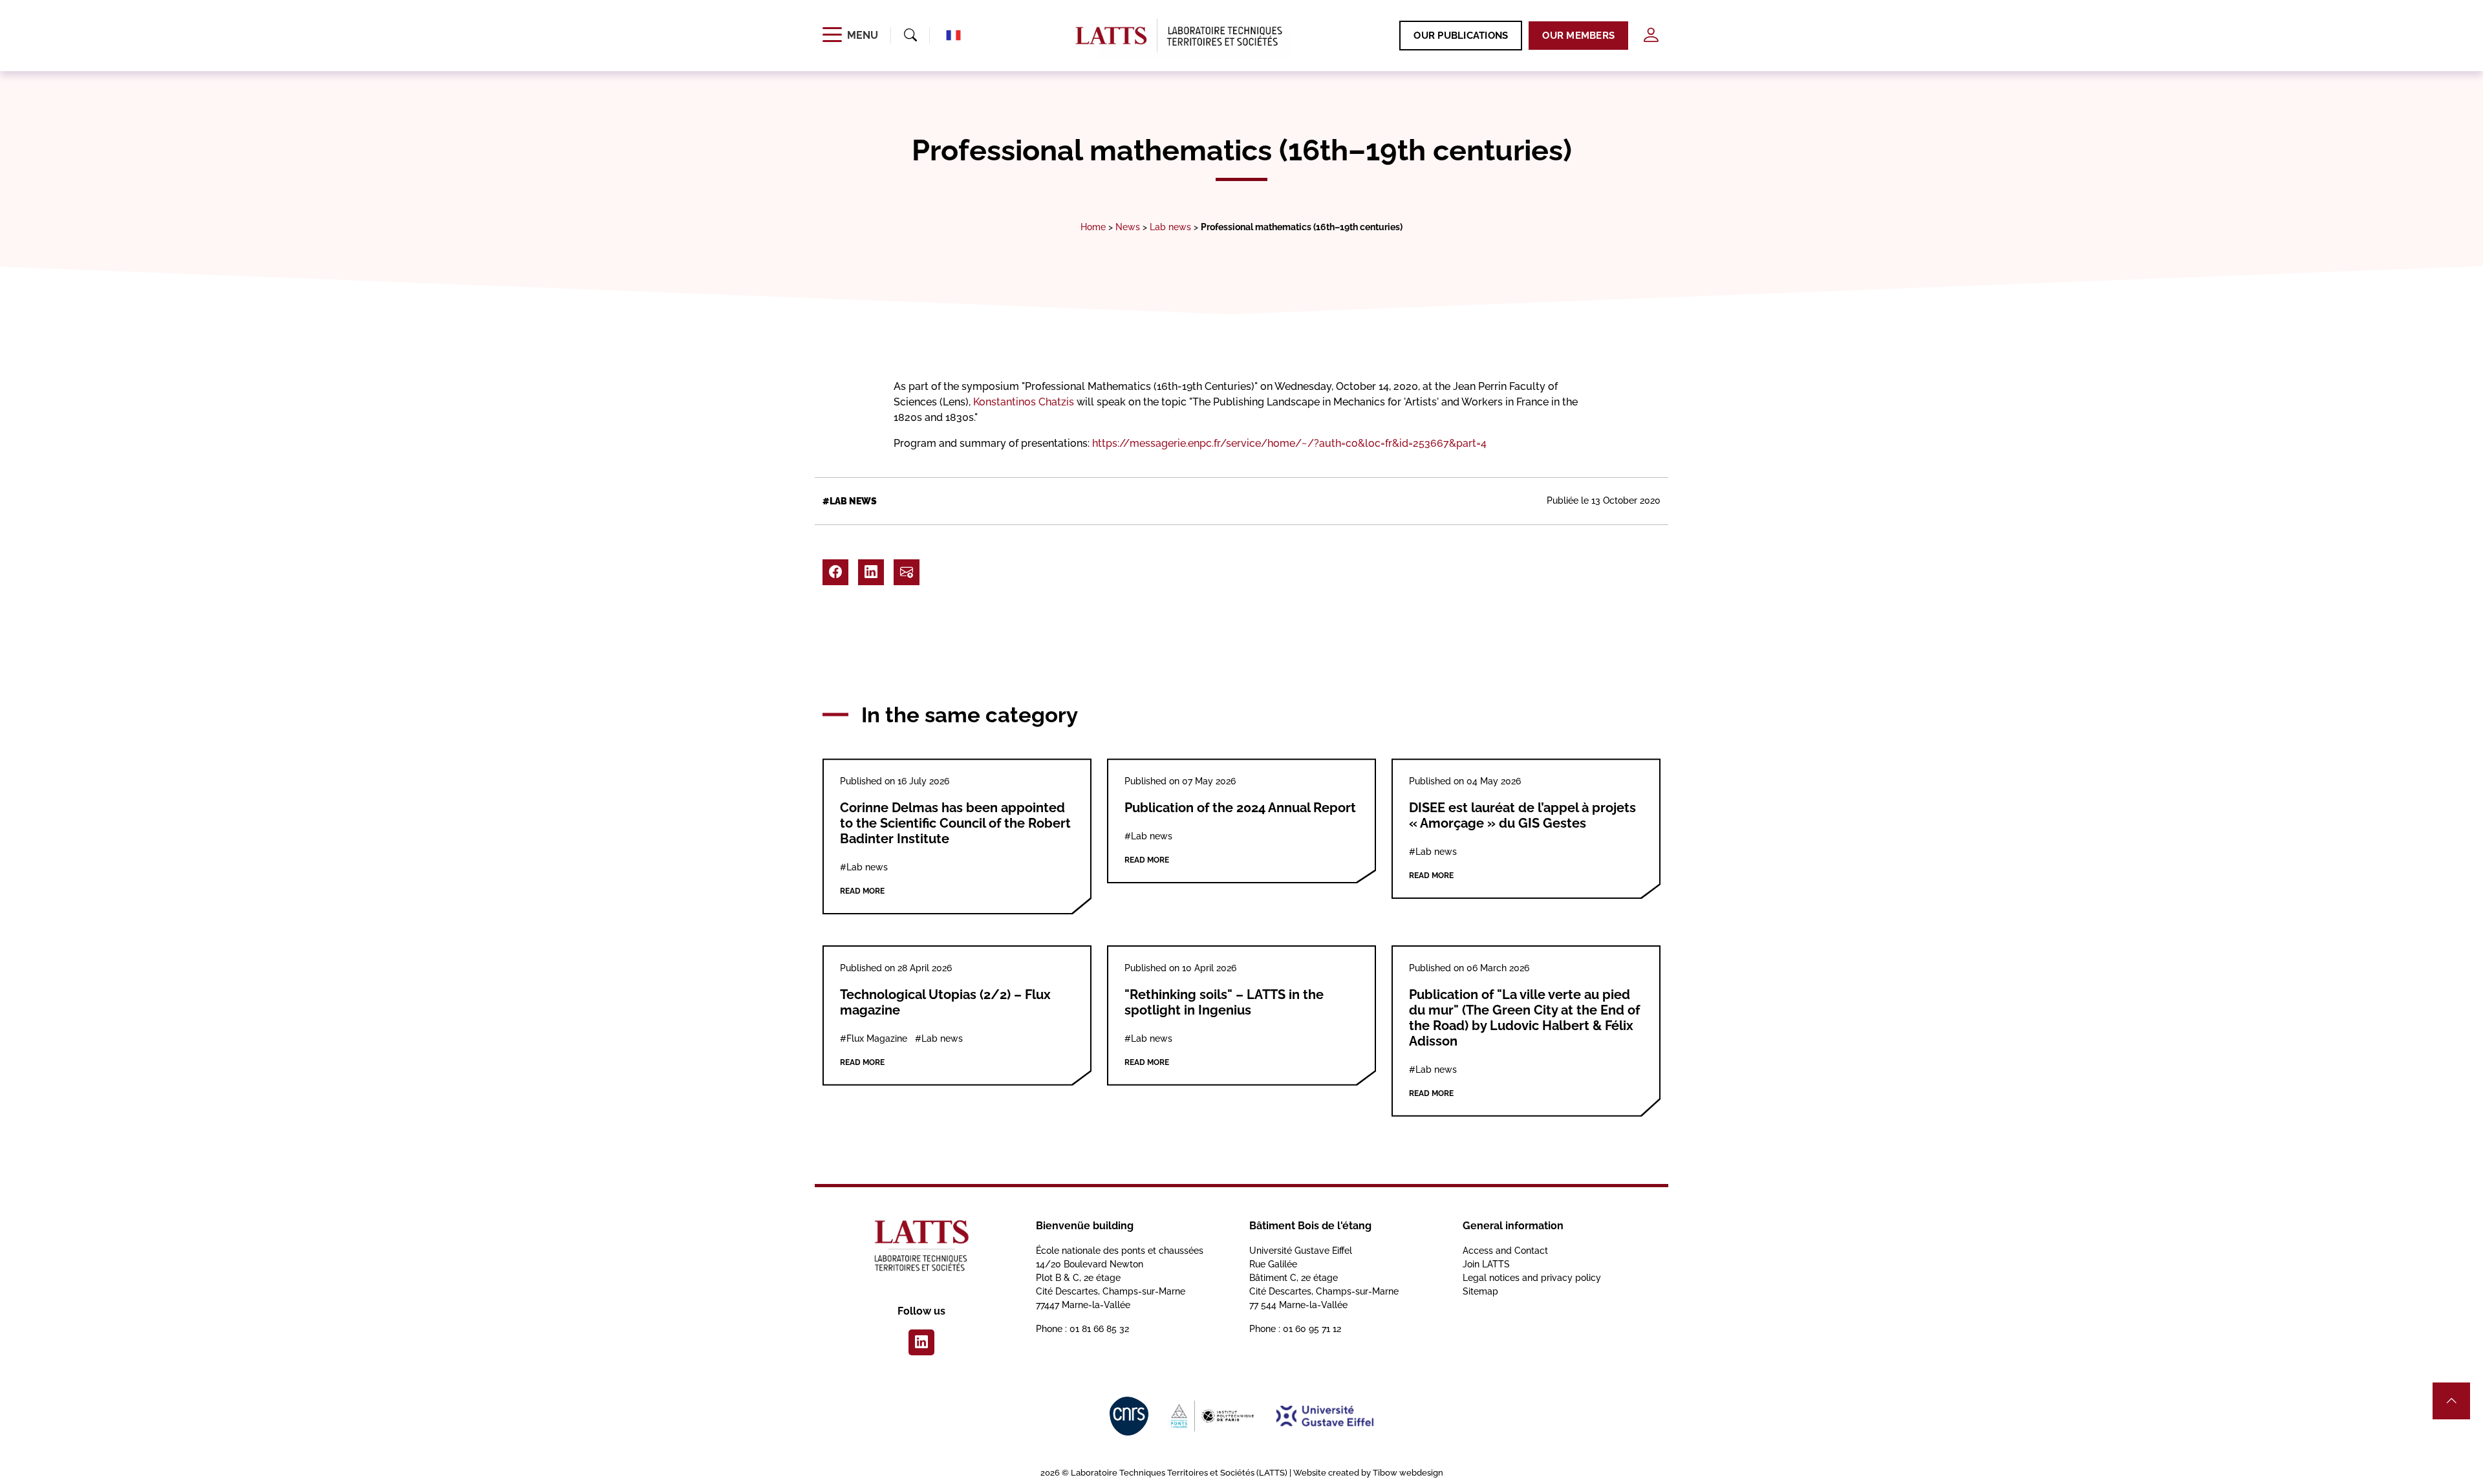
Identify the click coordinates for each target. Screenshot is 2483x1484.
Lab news (1170, 227)
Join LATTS (1486, 1264)
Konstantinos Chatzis (1024, 402)
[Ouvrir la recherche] (910, 36)
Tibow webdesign (1408, 1473)
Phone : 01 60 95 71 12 (1295, 1329)
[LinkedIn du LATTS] (921, 1342)
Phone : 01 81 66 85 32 (1082, 1329)
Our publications (1461, 36)
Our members (1578, 36)
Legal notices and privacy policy (1532, 1278)
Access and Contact (1505, 1251)
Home (1093, 227)
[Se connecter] (1651, 35)
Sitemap (1480, 1291)
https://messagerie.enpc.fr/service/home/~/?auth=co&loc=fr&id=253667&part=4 (1289, 443)
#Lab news (850, 501)
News (1128, 227)
